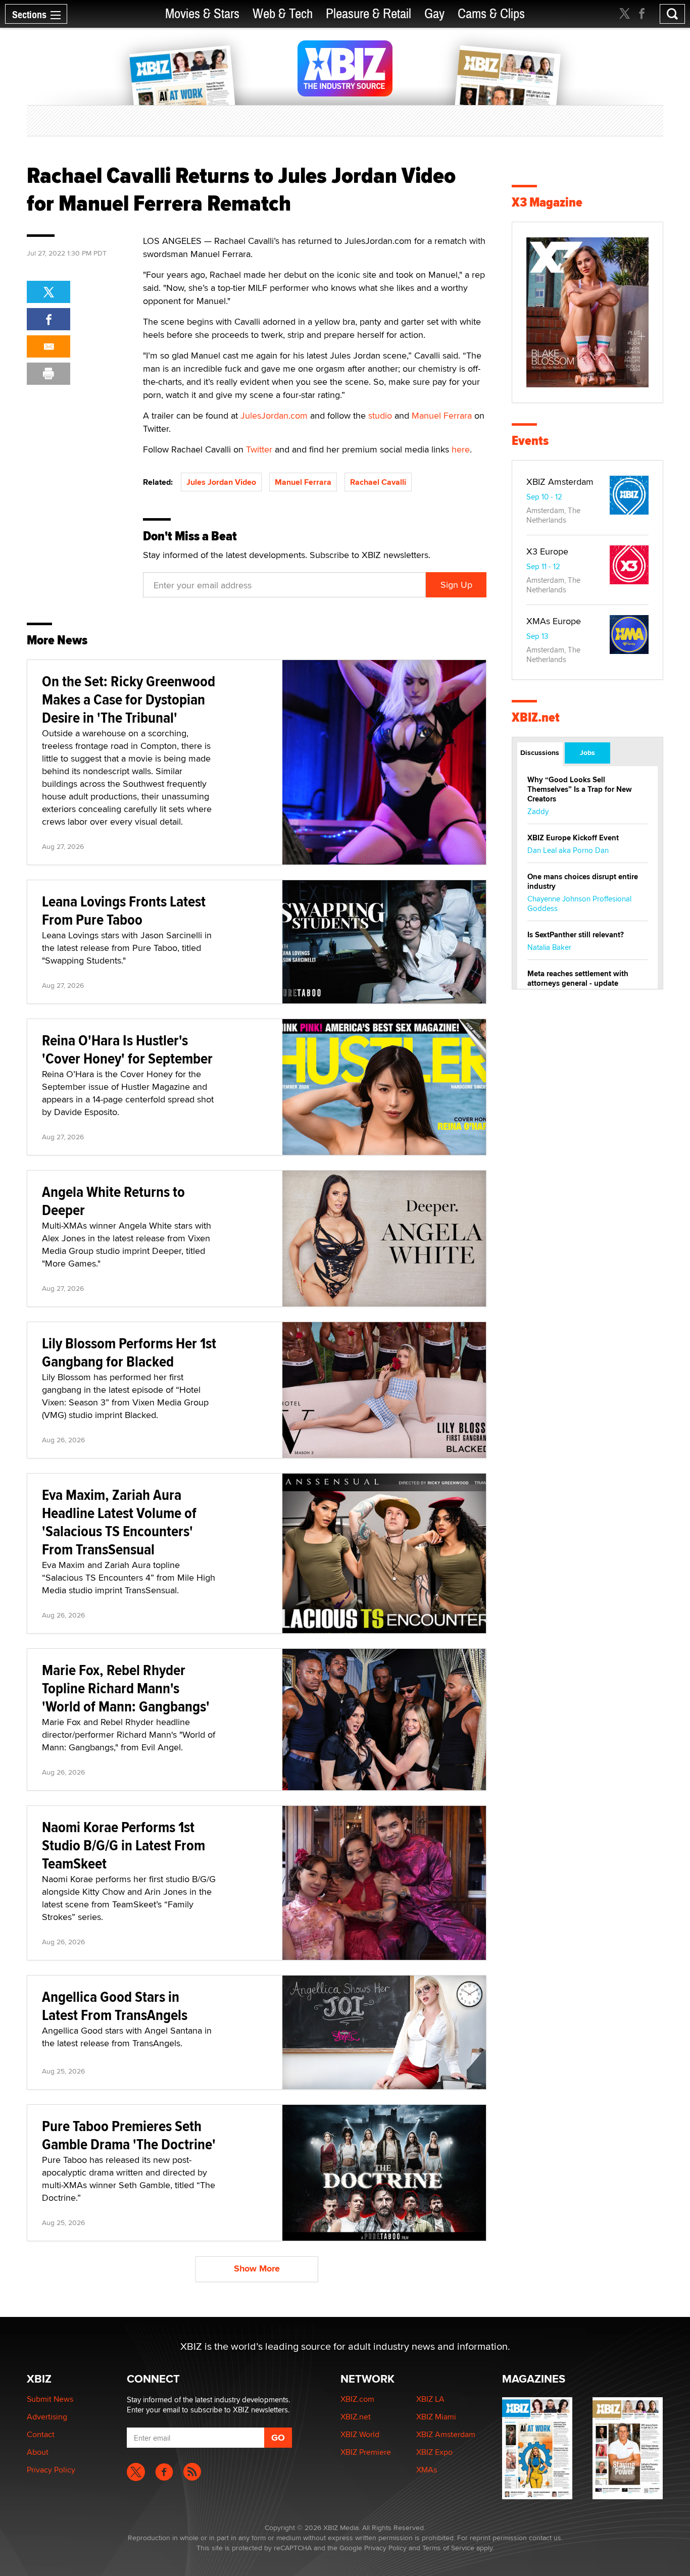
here (461, 449)
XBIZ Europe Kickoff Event (573, 838)
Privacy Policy (51, 2470)
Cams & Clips (491, 14)
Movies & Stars (202, 14)
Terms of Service (448, 2548)
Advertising (47, 2417)
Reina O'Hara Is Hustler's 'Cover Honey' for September (127, 1049)
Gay (434, 14)
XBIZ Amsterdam (560, 482)
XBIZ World (360, 2434)
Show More (257, 2268)
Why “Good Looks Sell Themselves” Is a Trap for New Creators (580, 789)
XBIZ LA (430, 2399)
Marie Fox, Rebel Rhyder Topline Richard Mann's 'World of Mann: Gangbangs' (126, 1688)
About (38, 2452)
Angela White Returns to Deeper (113, 1201)
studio (380, 415)
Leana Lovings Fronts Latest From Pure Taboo (124, 910)
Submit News (50, 2399)
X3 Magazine (547, 202)
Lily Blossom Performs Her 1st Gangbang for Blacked (129, 1352)
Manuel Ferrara (442, 415)
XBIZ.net (536, 717)
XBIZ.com (357, 2399)
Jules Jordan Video (221, 482)
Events (530, 441)
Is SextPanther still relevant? (576, 935)
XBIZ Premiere (366, 2452)
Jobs (587, 752)
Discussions (540, 752)
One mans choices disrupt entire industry (583, 881)
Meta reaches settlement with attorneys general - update (578, 978)
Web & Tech (283, 14)
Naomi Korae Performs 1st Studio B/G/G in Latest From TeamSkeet (124, 1845)
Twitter (259, 449)
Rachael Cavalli (378, 482)
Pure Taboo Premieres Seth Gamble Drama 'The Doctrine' (129, 2135)
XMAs (427, 2470)
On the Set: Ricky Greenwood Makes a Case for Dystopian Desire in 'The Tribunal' (129, 699)
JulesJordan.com (274, 415)
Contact (41, 2434)
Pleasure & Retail (368, 14)
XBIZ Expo (434, 2452)
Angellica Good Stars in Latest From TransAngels (115, 2006)
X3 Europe (547, 551)
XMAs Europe (554, 621)
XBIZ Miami (436, 2417)
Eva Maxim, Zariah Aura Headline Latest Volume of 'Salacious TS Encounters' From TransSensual (119, 1522)
